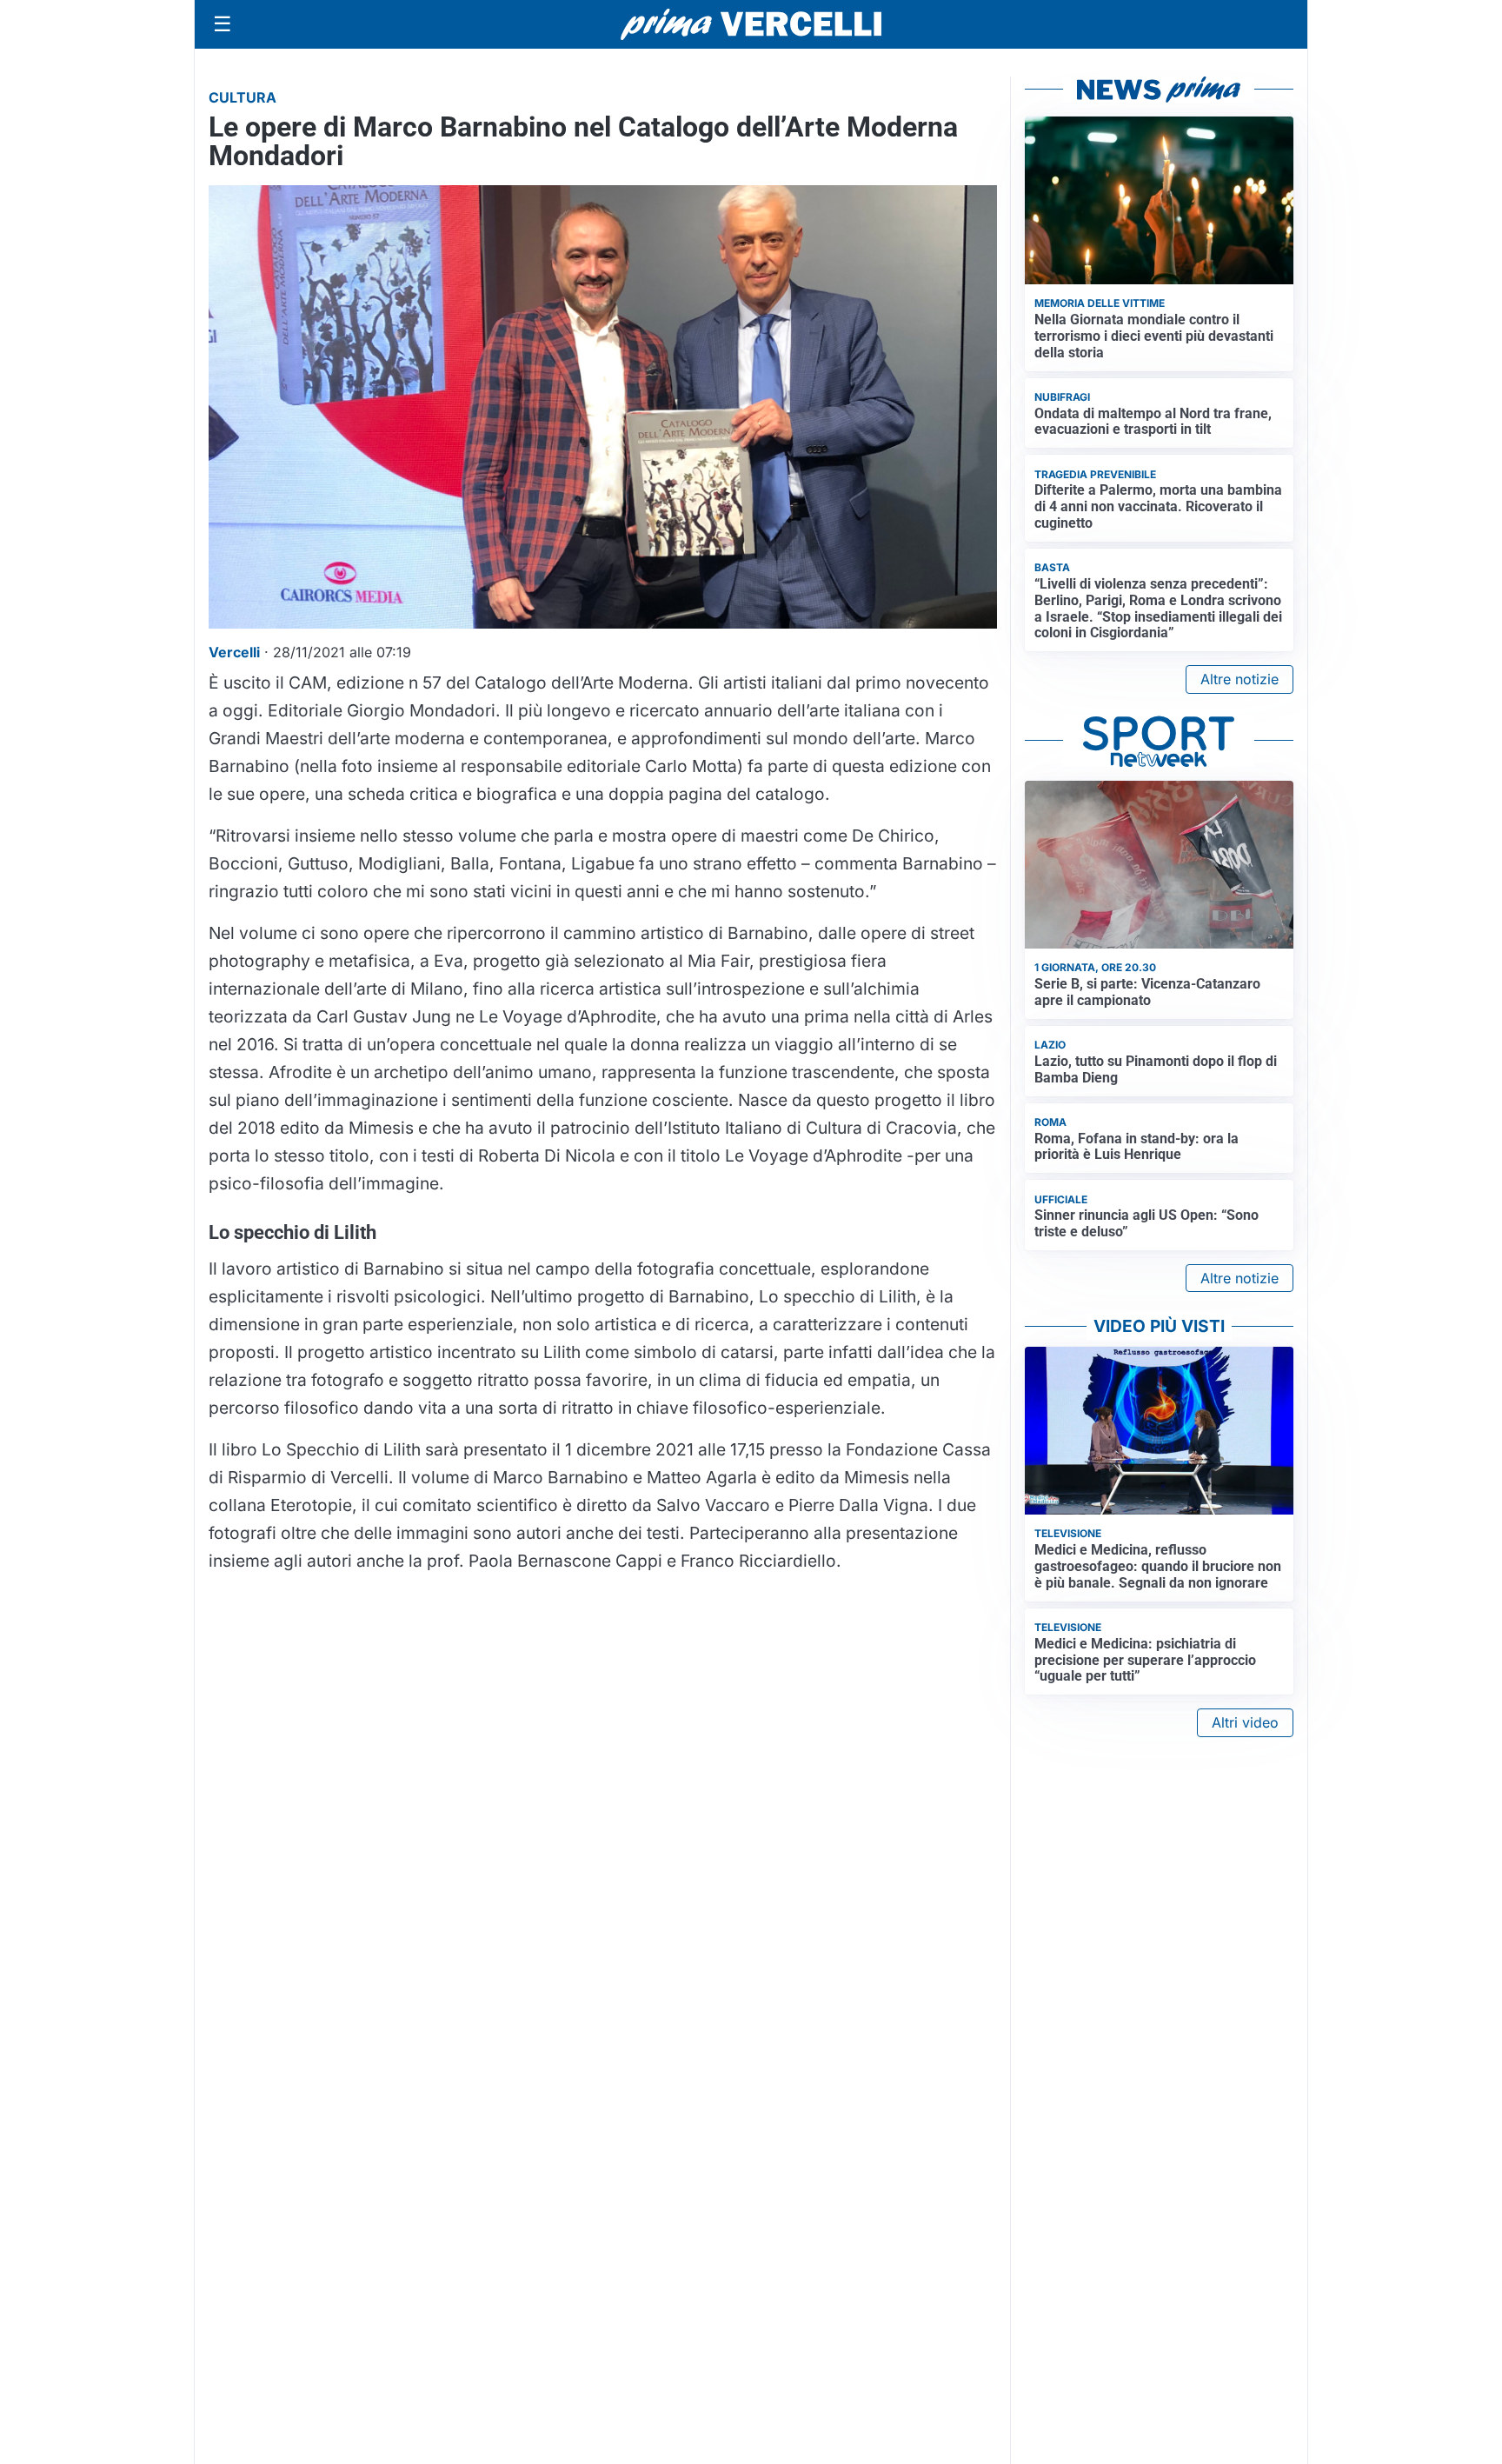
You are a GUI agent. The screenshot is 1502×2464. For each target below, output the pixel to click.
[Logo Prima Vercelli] (751, 24)
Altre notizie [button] (1239, 679)
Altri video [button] (1245, 1722)
